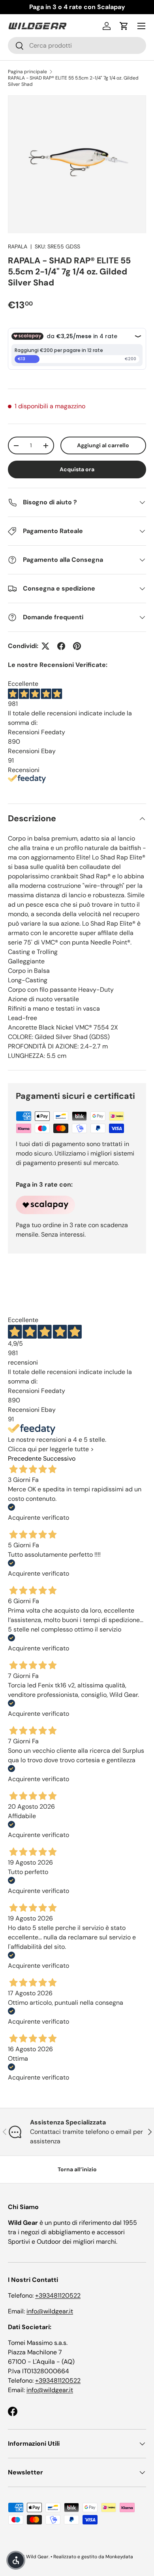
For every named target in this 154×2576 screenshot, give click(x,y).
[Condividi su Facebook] (61, 646)
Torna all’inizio (77, 2169)
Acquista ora (77, 469)
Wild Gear (37, 2557)
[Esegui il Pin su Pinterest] (77, 646)
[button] (124, 26)
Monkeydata (119, 2557)
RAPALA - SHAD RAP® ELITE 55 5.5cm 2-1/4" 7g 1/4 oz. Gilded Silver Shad (73, 81)
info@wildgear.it (50, 2311)
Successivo (59, 1458)
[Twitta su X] (45, 646)
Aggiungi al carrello (103, 445)
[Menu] (141, 26)
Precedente (25, 1458)
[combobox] (77, 45)
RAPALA (18, 246)
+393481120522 (58, 2295)
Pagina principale (27, 72)
